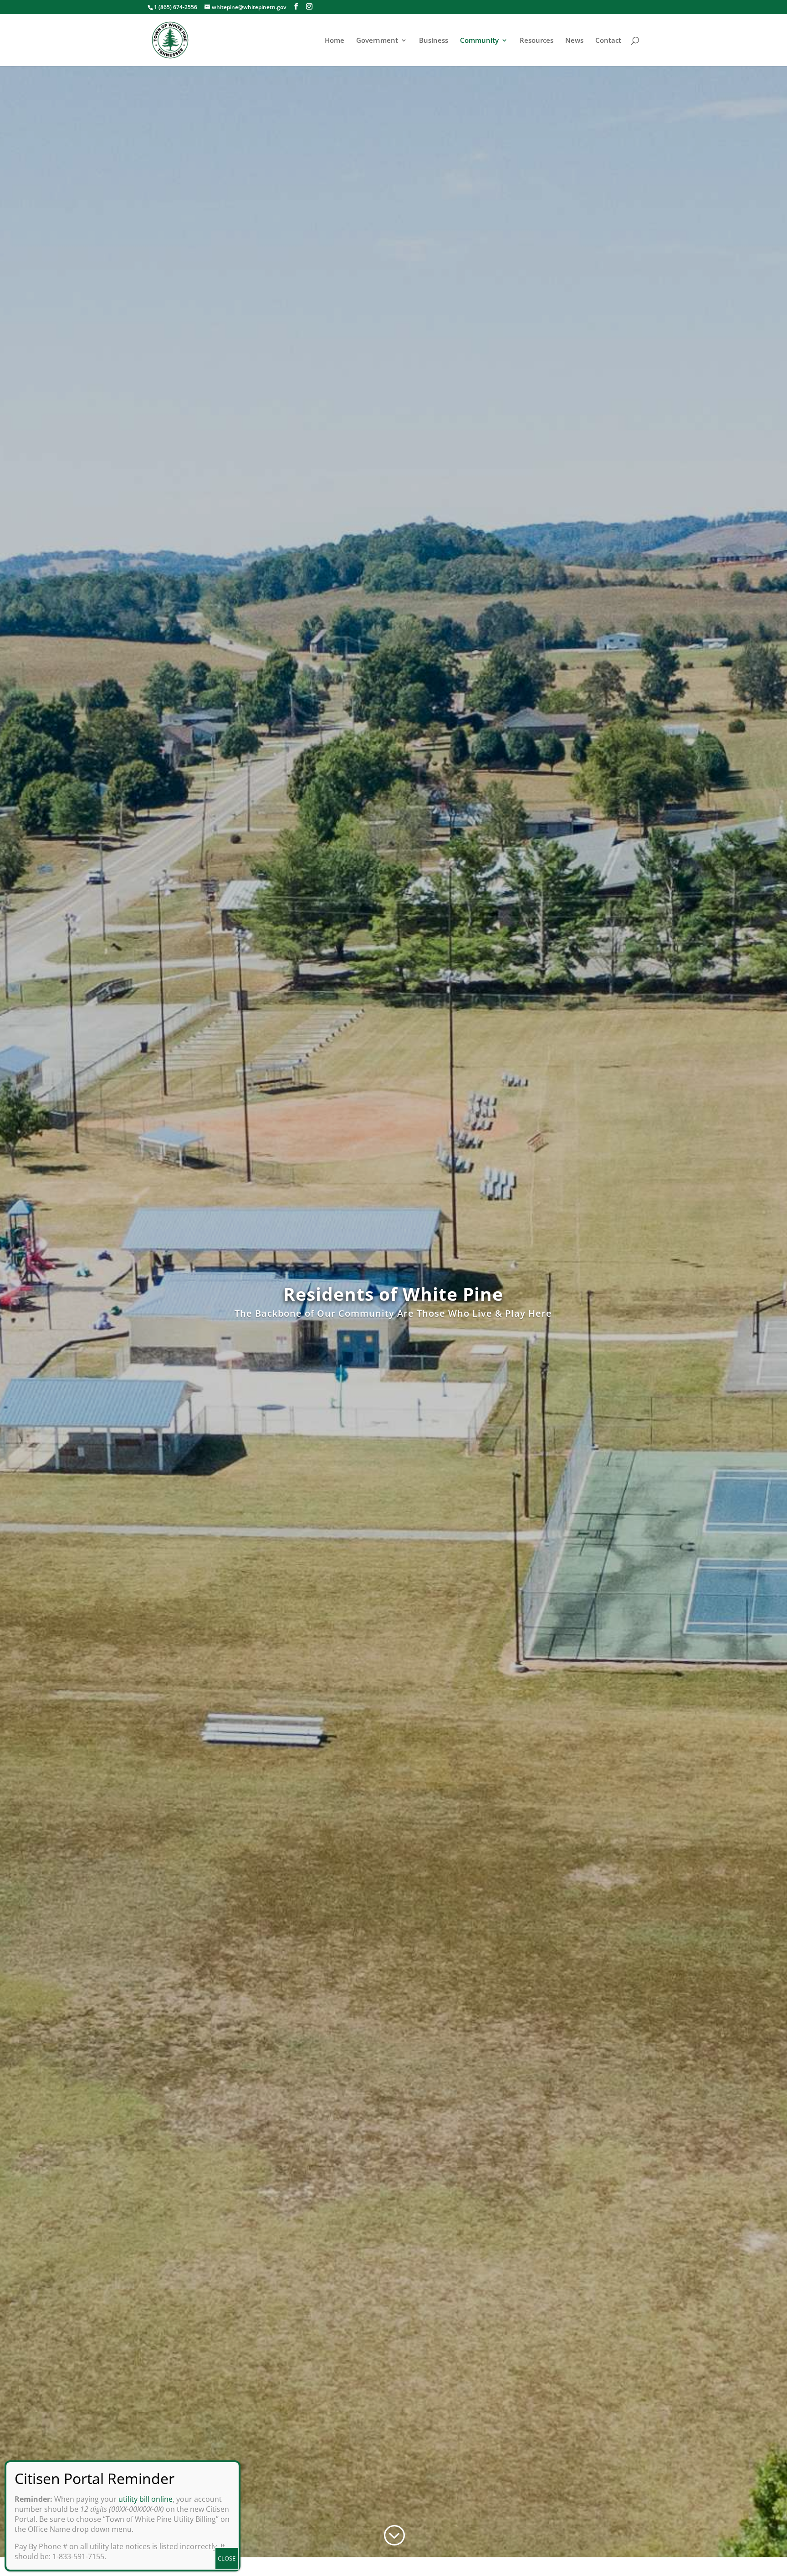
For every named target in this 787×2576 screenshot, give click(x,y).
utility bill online (146, 2499)
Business (434, 41)
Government (377, 41)
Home (335, 41)
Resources (537, 41)
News (574, 41)
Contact (608, 41)
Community (479, 41)
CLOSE (227, 2558)
